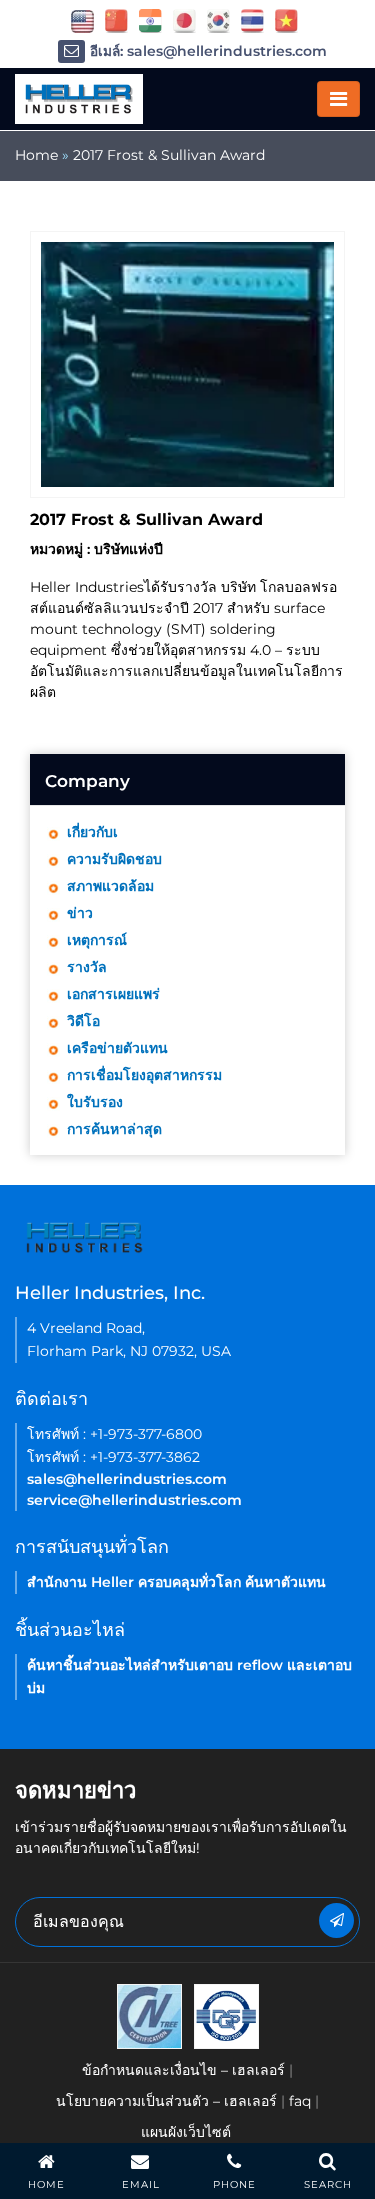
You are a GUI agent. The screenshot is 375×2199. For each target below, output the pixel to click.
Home (36, 155)
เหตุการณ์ (97, 940)
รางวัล (87, 967)
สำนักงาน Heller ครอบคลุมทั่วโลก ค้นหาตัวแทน (176, 1582)
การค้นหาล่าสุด (114, 1129)
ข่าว (80, 913)
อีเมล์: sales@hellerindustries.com (208, 51)
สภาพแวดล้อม (110, 886)
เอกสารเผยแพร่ (113, 994)
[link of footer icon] (149, 2015)
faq (300, 2101)
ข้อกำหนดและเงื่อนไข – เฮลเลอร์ (183, 2070)
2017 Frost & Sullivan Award (169, 155)
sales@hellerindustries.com (127, 1479)
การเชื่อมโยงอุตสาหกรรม (144, 1075)
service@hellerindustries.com (134, 1500)
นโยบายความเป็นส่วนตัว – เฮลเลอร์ (166, 2101)
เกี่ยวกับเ (92, 832)
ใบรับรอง (95, 1102)
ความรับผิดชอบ (114, 859)
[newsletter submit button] (336, 1920)
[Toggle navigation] (338, 99)
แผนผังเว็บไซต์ (186, 2132)
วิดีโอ (83, 1021)
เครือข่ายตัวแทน (117, 1048)
